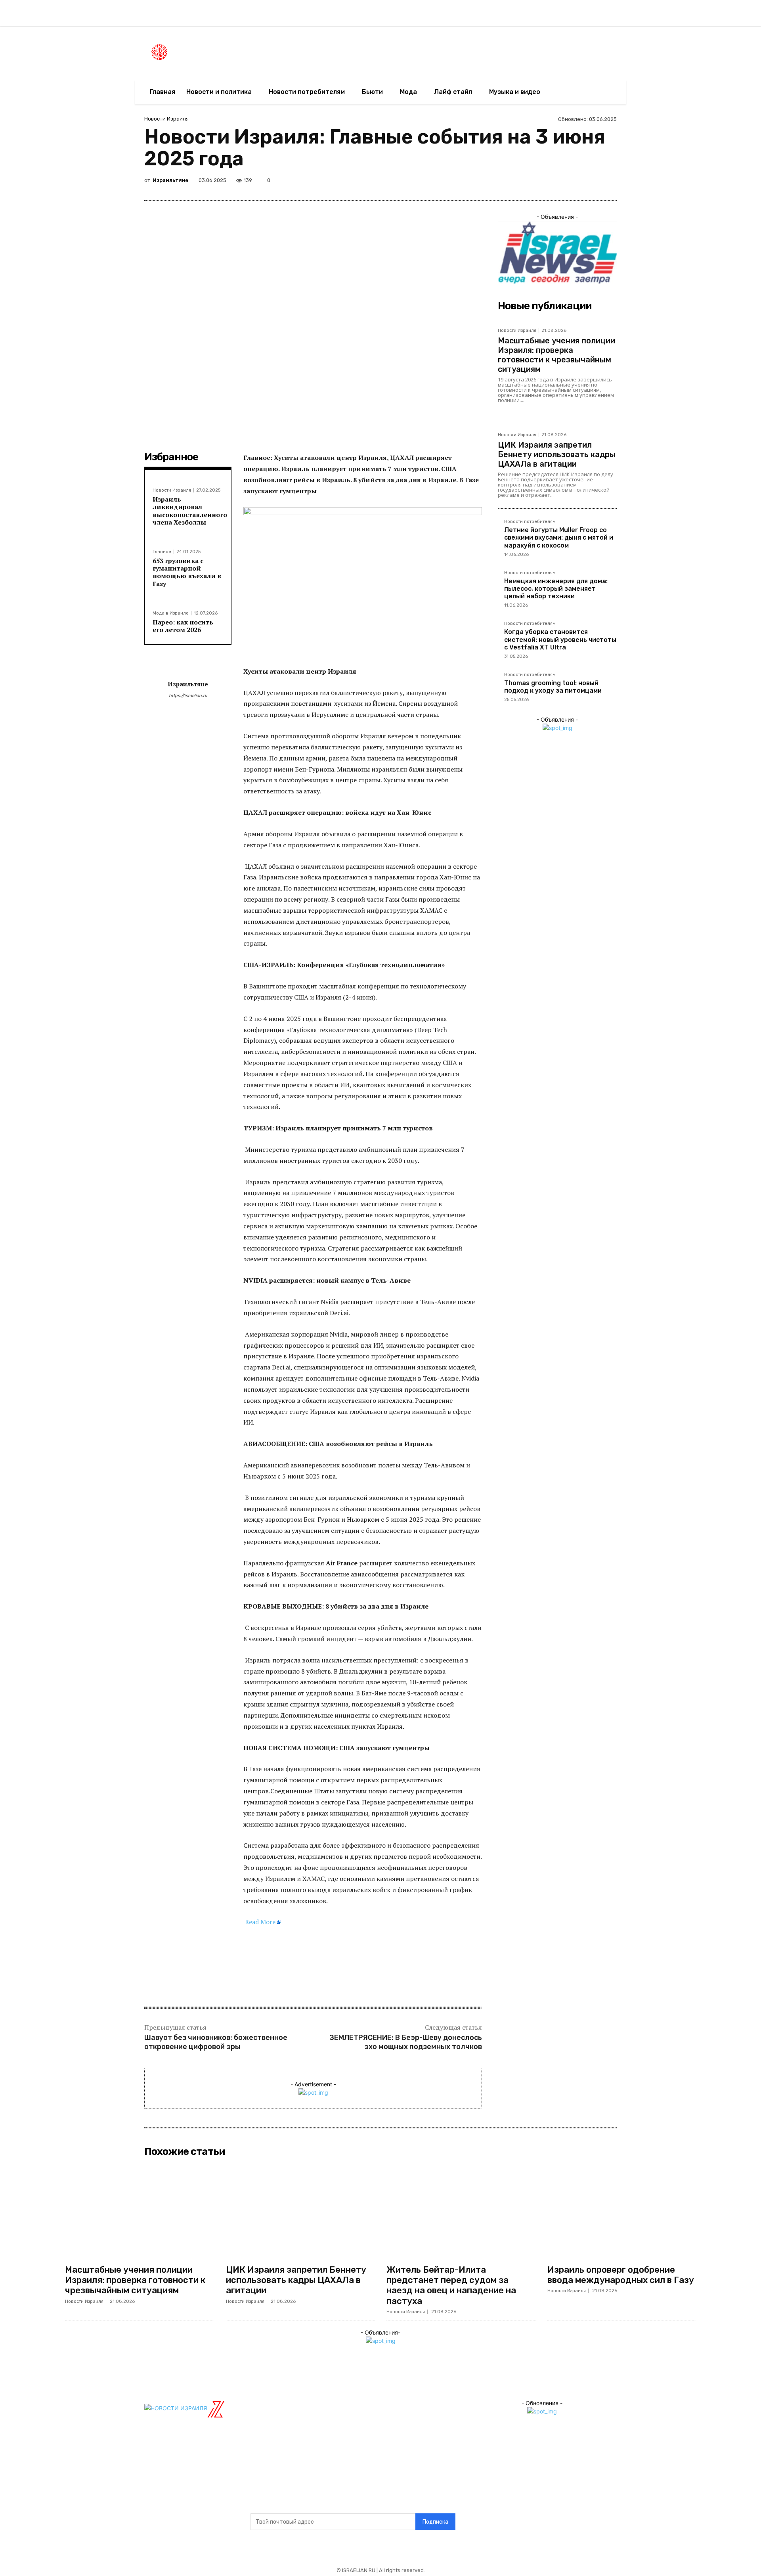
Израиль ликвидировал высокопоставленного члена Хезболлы (190, 511)
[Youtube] (663, 17)
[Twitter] (647, 17)
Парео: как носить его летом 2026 (183, 626)
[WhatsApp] (553, 182)
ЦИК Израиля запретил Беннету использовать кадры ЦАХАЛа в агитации (557, 454)
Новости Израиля (166, 119)
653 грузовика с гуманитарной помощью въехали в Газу (187, 572)
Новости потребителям (530, 522)
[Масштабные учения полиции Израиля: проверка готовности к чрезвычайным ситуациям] (140, 2210)
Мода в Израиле (171, 613)
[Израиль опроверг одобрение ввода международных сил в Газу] (622, 2210)
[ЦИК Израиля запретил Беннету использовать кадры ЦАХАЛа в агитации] (300, 2210)
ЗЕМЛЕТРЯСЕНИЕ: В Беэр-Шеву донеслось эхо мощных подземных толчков (406, 2042)
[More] (608, 182)
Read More (260, 1922)
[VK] (535, 182)
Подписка (435, 2522)
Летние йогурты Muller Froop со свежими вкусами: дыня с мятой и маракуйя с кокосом (559, 537)
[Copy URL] (590, 182)
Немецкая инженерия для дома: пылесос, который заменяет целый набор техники (556, 589)
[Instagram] (630, 17)
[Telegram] (572, 182)
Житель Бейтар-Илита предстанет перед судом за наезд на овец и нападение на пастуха (451, 2285)
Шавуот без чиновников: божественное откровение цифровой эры (216, 2042)
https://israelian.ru (188, 696)
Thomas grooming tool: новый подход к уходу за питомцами (553, 687)
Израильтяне (170, 180)
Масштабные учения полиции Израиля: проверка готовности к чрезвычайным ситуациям (556, 355)
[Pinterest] (517, 182)
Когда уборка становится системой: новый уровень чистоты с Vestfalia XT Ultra (560, 639)
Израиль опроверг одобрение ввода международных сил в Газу (621, 2275)
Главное (162, 552)
